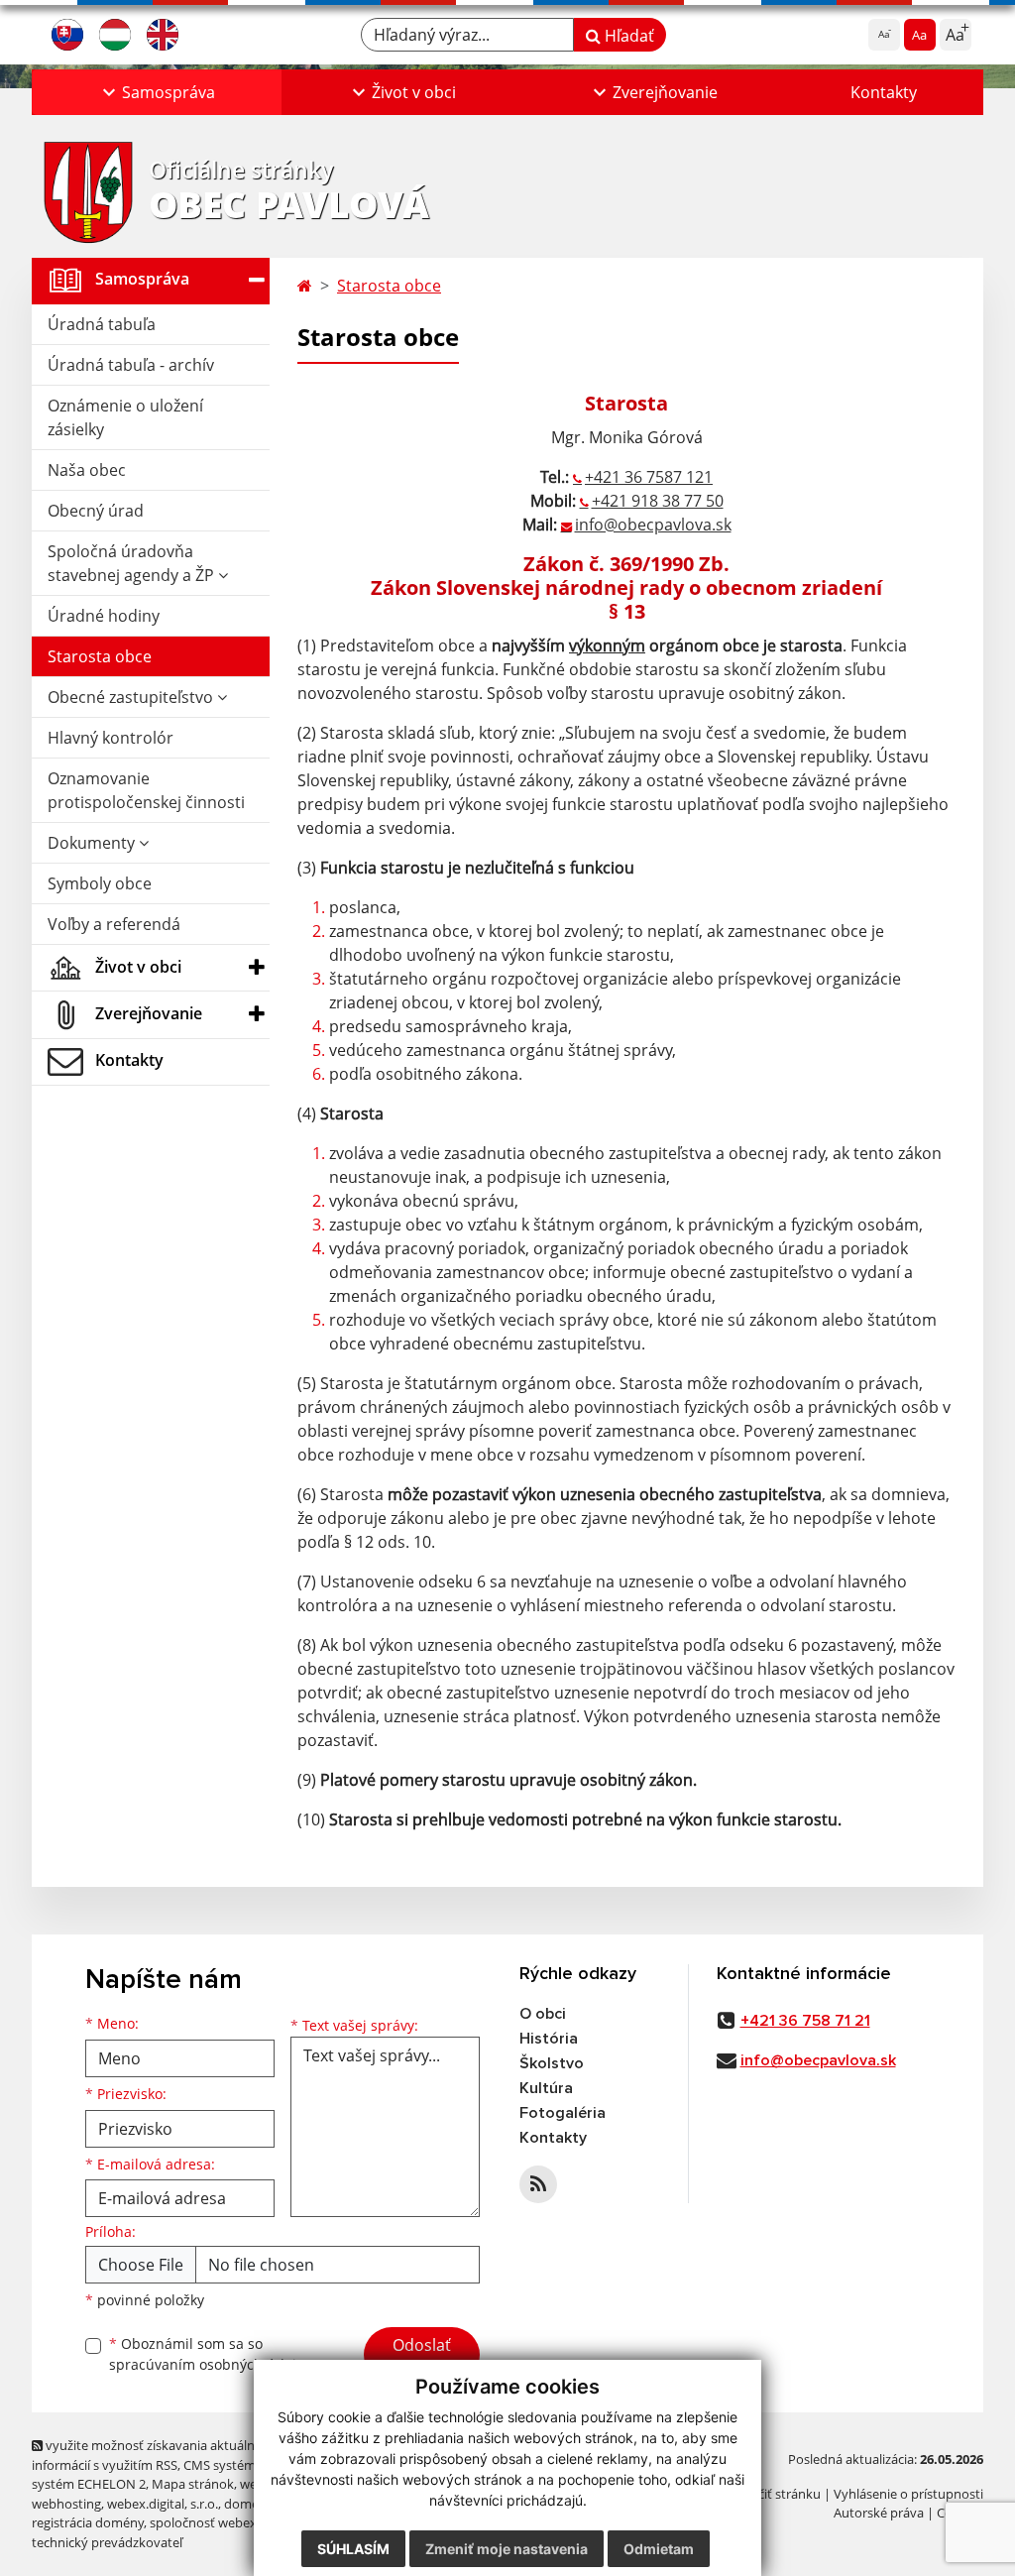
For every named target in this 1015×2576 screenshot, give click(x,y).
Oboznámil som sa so (210, 2354)
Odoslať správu (422, 2357)
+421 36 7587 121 (649, 477)
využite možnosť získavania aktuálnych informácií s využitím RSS (154, 2455)
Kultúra (546, 2088)
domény (248, 2504)
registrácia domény (88, 2522)
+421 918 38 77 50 (658, 501)
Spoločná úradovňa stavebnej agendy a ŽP (133, 563)
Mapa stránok (193, 2484)
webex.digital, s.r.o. (163, 2504)
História (549, 2039)
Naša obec (87, 470)
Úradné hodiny (104, 616)
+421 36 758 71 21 (805, 2021)
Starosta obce (100, 656)
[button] (157, 92)
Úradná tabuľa (102, 324)
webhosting (66, 2504)
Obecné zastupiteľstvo (132, 697)
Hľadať (627, 36)
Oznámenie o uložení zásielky (125, 417)
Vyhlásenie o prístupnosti (908, 2494)
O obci (543, 2014)
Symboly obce (100, 883)
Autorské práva (879, 2513)
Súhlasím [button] (353, 2549)
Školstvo (552, 2063)
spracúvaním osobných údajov (210, 2364)
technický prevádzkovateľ (107, 2542)
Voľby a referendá (114, 924)
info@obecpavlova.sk (653, 525)
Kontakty (884, 92)
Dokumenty (93, 843)
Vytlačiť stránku (775, 2494)
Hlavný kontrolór (111, 738)
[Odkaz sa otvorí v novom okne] (538, 2184)
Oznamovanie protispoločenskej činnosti (146, 790)
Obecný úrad (96, 511)
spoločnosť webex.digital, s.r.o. (239, 2522)
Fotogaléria (563, 2113)
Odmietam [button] (659, 2549)
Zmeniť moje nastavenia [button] (507, 2549)
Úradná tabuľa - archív (131, 365)
